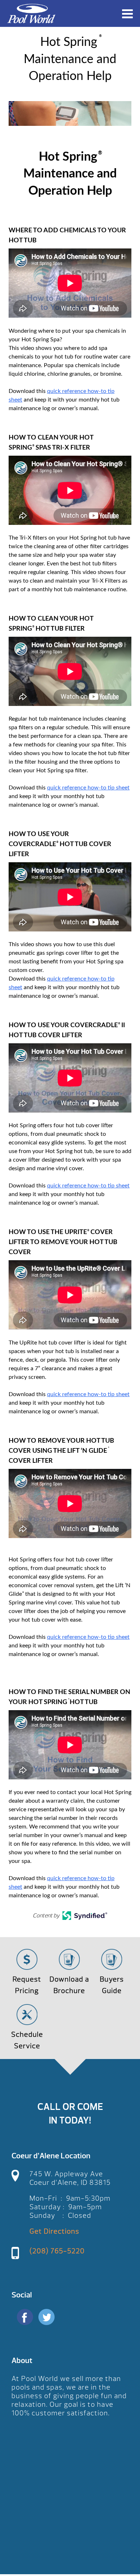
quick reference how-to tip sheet (88, 788)
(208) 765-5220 (57, 2251)
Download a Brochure (69, 1985)
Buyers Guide (112, 1985)
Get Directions (54, 2231)
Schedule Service (27, 2040)
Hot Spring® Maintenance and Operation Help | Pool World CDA (31, 13)
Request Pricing (27, 1985)
